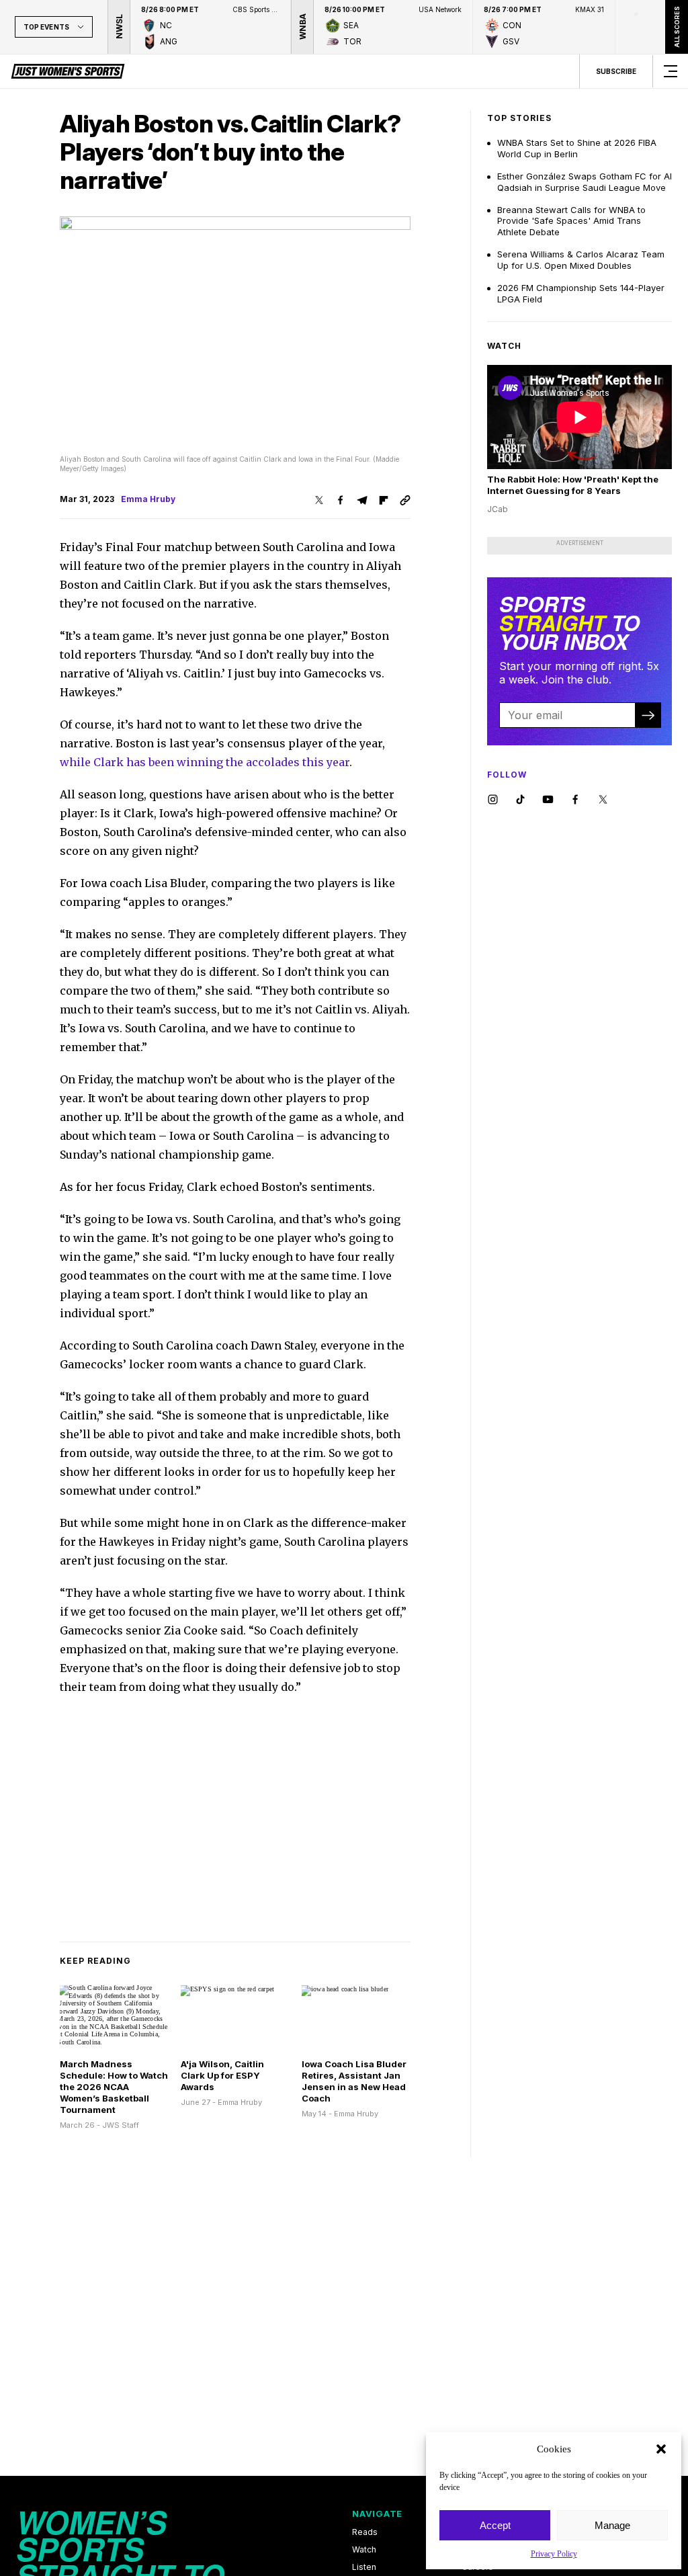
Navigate (377, 2513)
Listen (364, 2567)
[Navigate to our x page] (603, 800)
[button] (661, 2449)
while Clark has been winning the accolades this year (205, 762)
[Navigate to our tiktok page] (520, 800)
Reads (365, 2532)
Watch (364, 2550)
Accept (495, 2525)
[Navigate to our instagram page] (493, 800)
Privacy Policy (554, 2554)
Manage (612, 2525)
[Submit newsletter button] (648, 715)
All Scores (676, 27)
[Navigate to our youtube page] (548, 800)
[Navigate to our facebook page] (575, 800)
